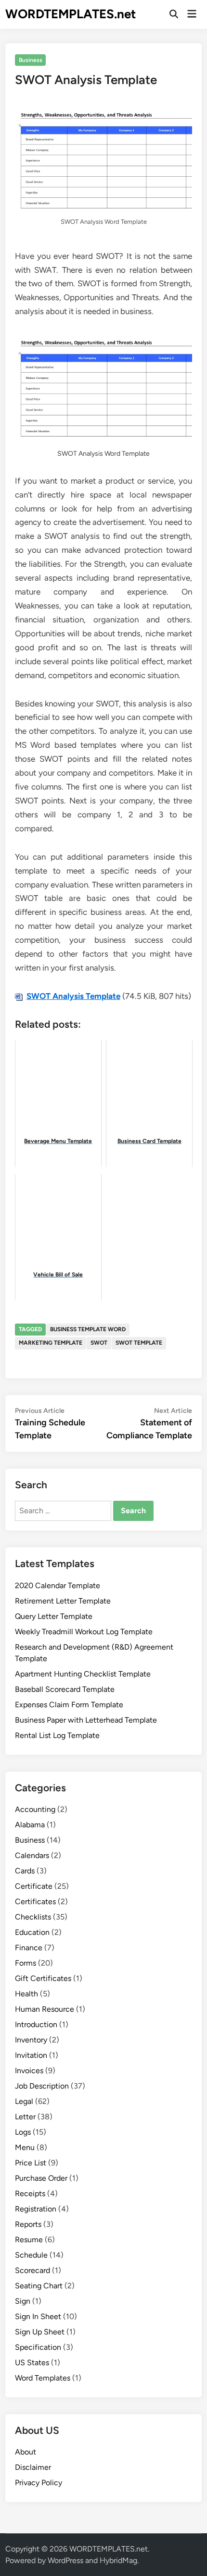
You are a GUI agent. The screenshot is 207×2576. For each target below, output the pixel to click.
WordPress (65, 2560)
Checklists (33, 1917)
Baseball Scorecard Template (65, 1689)
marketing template (51, 1343)
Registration (36, 2209)
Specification (38, 2347)
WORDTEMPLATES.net (71, 14)
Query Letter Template (54, 1616)
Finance (29, 1948)
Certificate (34, 1886)
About (26, 2452)
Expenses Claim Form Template (69, 1705)
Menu (25, 2147)
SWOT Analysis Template (73, 996)
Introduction (36, 2024)
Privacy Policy (39, 2483)
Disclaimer (33, 2467)
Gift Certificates (43, 1978)
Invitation (31, 2055)
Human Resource (45, 2009)
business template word (88, 1329)
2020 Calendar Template (58, 1586)
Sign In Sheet (38, 2316)
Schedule (31, 2255)
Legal (24, 2101)
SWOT (99, 1343)
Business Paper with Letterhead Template (86, 1720)
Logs (23, 2132)
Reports (28, 2224)
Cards (25, 1871)
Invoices (29, 2071)
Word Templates (43, 2378)
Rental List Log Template (57, 1735)
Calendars (32, 1855)
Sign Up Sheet (40, 2332)
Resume (29, 2240)
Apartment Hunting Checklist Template (83, 1674)
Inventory (31, 2040)
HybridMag (118, 2560)
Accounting (35, 1809)
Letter (25, 2117)
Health (26, 1994)
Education (32, 1932)
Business (31, 60)
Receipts (30, 2193)
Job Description (42, 2086)
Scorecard (32, 2270)
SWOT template (139, 1343)
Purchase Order (41, 2178)
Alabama (30, 1825)
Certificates (35, 1902)
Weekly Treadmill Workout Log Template (84, 1632)
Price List (31, 2163)
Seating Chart (39, 2286)
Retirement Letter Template (63, 1601)
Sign (23, 2301)
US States (32, 2363)
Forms (26, 1963)
